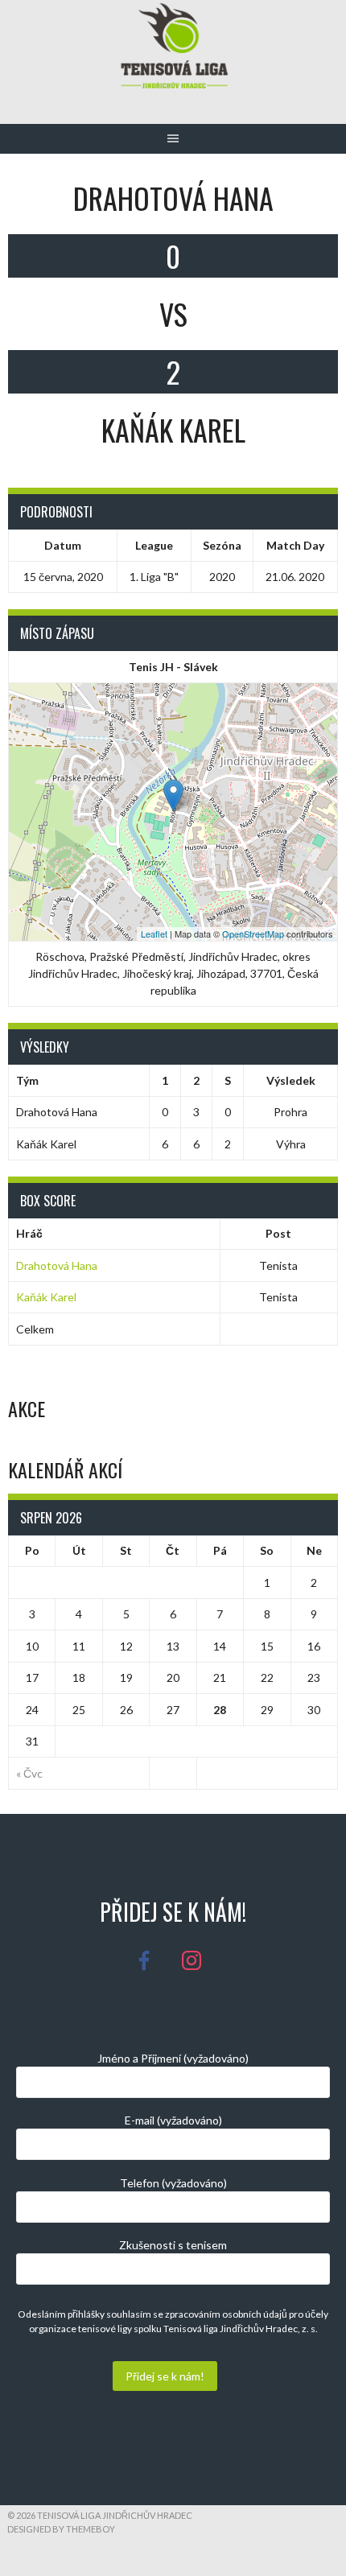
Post (278, 1233)
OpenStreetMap (253, 934)
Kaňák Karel (46, 1297)
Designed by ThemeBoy (61, 2529)
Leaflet (154, 934)
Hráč (29, 1233)
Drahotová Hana (57, 1265)
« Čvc (29, 1773)
